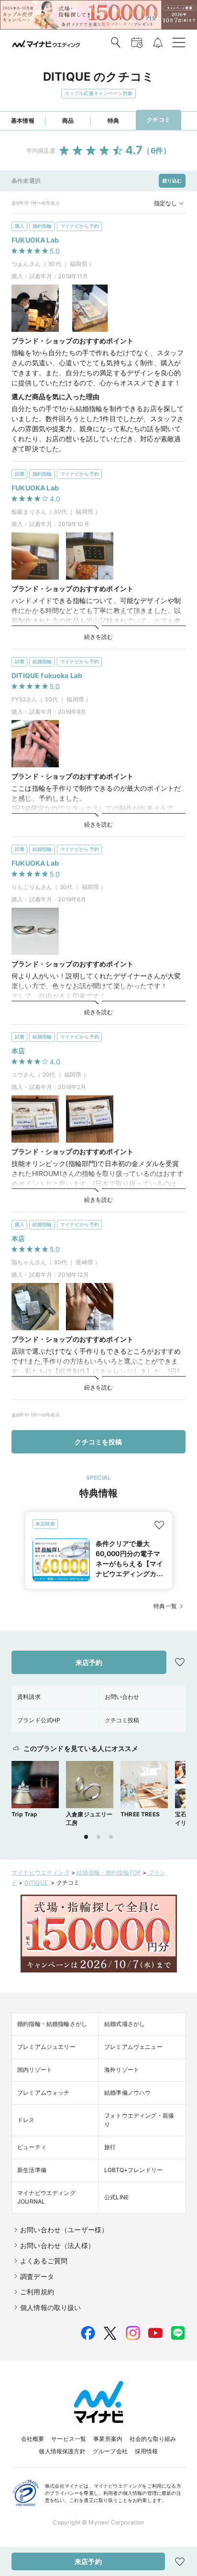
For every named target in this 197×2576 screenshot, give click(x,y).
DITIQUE (37, 1882)
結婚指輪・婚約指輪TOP (109, 1872)
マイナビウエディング (41, 1872)
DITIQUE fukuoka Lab (47, 675)
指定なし (165, 203)
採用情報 (147, 2451)
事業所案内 (108, 2439)
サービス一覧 (69, 2439)
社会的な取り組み (153, 2439)
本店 (18, 1051)
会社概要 (33, 2439)
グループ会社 (110, 2451)
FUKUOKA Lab (35, 240)
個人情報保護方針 (62, 2451)
